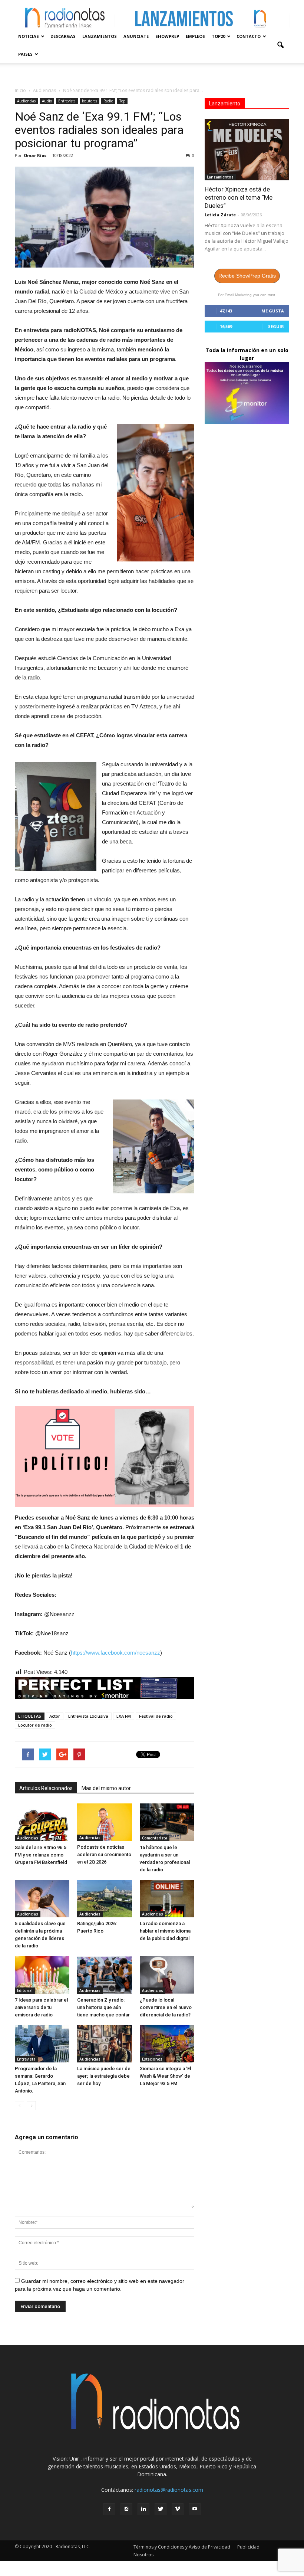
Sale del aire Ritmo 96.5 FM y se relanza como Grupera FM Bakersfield (41, 1855)
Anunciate (136, 36)
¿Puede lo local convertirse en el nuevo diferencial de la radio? (166, 2007)
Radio (108, 101)
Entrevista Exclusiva (88, 1716)
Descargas (63, 36)
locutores (90, 101)
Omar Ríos (35, 155)
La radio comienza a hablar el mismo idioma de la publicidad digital (165, 1931)
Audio (47, 101)
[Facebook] (109, 2509)
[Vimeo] (178, 2509)
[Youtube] (195, 2509)
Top (122, 101)
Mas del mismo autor (106, 1788)
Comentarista (155, 1838)
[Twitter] (161, 2509)
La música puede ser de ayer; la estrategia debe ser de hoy (104, 2076)
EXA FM (124, 1716)
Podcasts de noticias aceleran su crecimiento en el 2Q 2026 (104, 1854)
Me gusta (273, 311)
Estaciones (152, 2059)
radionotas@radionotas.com (169, 2490)
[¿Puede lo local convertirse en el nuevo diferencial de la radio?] (167, 1975)
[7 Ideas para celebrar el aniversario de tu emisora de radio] (42, 1975)
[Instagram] (126, 2509)
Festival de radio (156, 1716)
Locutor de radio (35, 1725)
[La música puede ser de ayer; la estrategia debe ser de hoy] (104, 2044)
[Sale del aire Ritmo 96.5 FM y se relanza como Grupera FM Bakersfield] (42, 1822)
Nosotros (143, 2555)
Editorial (25, 1990)
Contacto (249, 36)
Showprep (167, 36)
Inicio (20, 90)
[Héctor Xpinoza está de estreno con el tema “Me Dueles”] (247, 150)
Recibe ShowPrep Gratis (247, 276)
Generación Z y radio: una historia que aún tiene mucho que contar (103, 2007)
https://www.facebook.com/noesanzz (115, 1653)
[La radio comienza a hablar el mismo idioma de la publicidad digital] (167, 1899)
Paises (25, 54)
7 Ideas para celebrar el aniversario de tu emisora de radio (41, 2007)
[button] (280, 45)
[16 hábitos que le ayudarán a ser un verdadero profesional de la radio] (167, 1822)
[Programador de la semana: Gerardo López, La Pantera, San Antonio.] (42, 2044)
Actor (55, 1716)
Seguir (276, 326)
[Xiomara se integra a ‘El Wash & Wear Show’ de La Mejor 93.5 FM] (167, 2044)
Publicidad (248, 2547)
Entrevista (67, 101)
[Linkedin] (143, 2509)
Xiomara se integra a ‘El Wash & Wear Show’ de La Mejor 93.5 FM (165, 2076)
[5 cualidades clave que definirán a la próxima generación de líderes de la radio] (42, 1899)
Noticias (29, 36)
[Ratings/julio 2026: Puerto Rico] (104, 1899)
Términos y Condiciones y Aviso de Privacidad (182, 2547)
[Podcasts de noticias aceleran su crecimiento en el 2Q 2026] (104, 1822)
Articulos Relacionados (46, 1788)
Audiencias (26, 101)
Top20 (218, 36)
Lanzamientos (100, 36)
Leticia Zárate (220, 215)
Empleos (195, 36)
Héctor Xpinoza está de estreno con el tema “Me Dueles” (239, 197)
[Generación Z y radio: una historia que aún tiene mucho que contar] (104, 1975)
